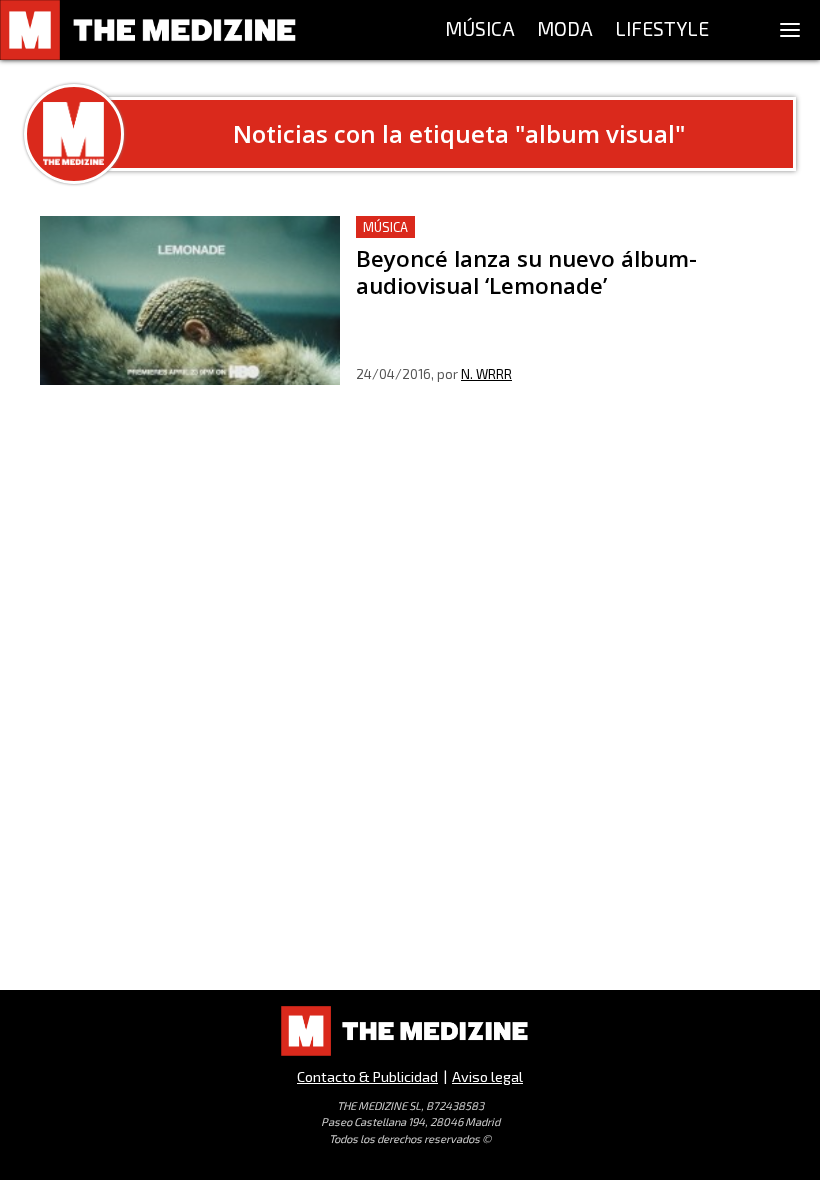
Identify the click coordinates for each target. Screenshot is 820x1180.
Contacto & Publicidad (367, 1076)
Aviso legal (487, 1076)
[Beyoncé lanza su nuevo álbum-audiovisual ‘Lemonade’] (190, 300)
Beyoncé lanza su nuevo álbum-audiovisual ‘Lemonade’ (552, 227)
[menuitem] (480, 30)
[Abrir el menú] (790, 30)
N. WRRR (486, 374)
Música (385, 227)
